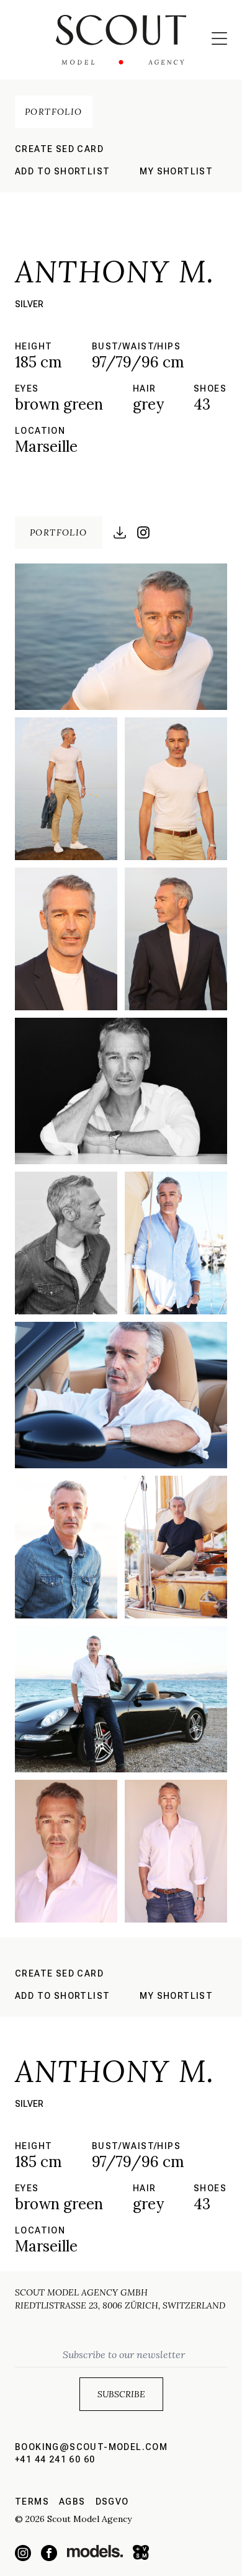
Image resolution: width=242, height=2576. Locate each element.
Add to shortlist (62, 171)
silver (29, 304)
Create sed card (59, 149)
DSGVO (112, 2502)
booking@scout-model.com (91, 2447)
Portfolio (54, 112)
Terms (32, 2502)
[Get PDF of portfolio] (120, 532)
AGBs (72, 2502)
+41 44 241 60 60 (55, 2459)
